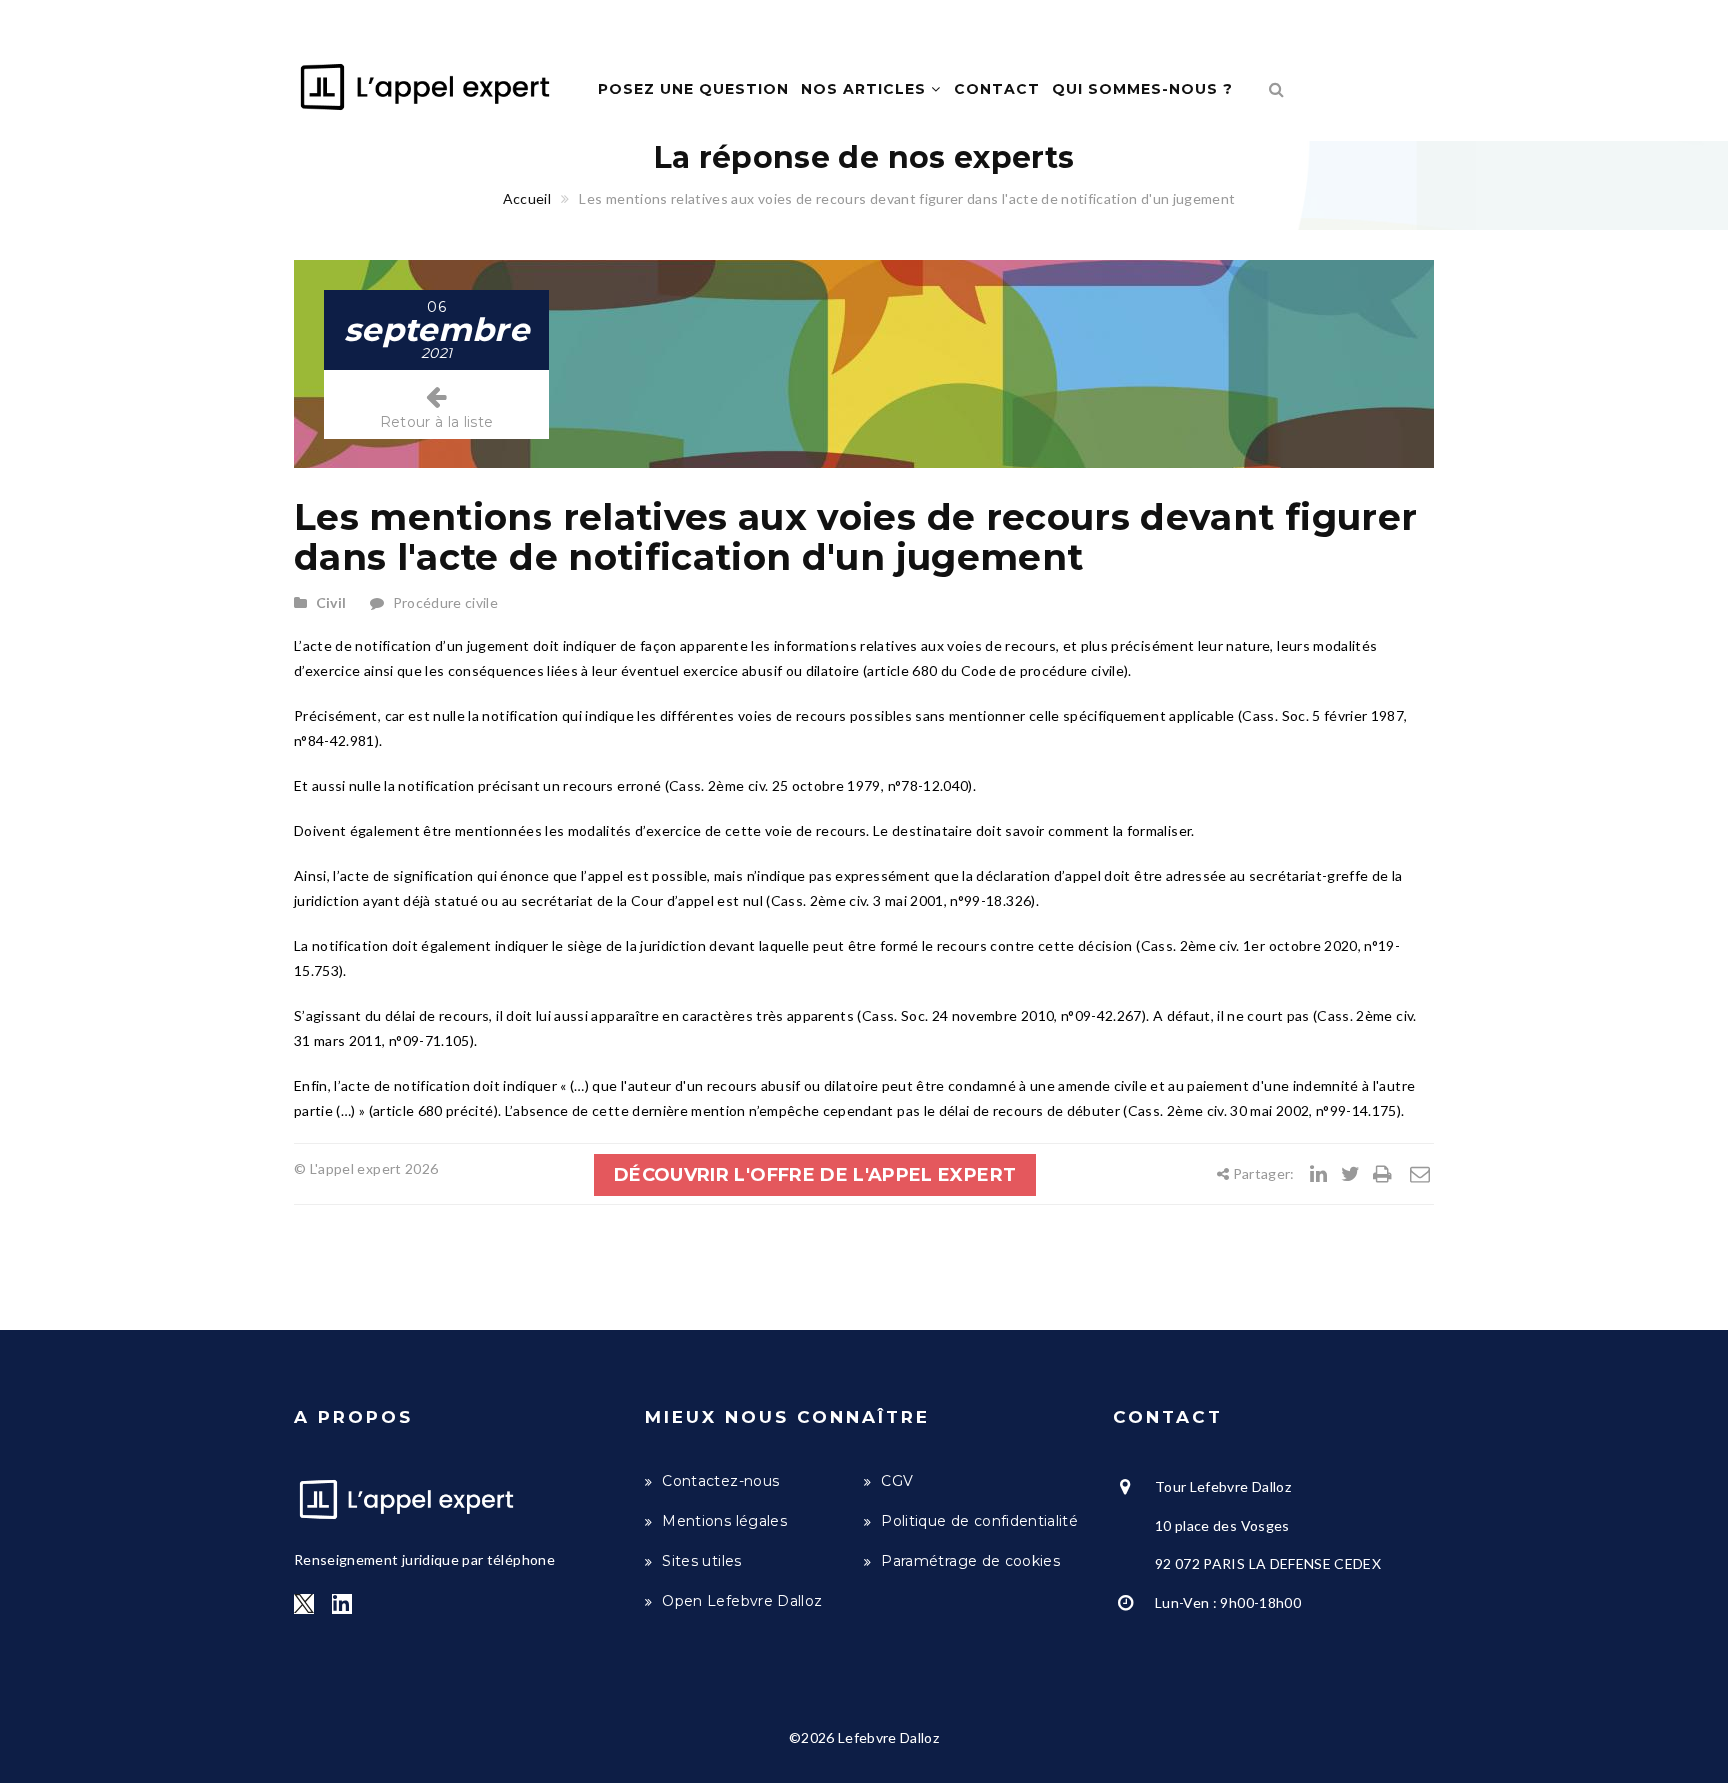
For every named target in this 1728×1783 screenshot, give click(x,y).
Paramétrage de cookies (970, 1561)
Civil (331, 602)
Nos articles (866, 89)
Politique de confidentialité (979, 1521)
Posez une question (693, 89)
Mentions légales (724, 1521)
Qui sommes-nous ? (1142, 89)
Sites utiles (701, 1561)
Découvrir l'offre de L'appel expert (815, 1175)
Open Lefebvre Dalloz (742, 1601)
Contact (997, 89)
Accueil (527, 198)
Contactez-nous (720, 1481)
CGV (897, 1481)
